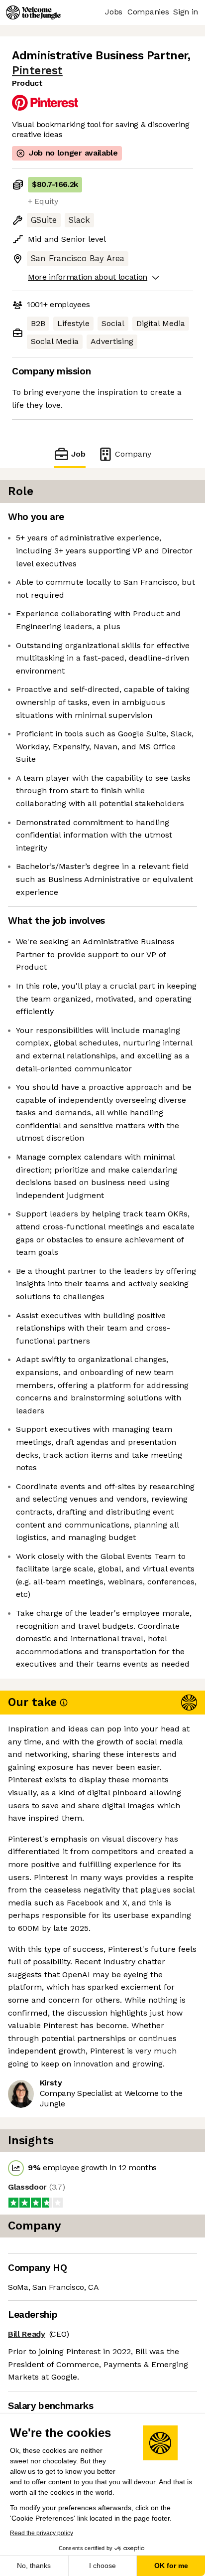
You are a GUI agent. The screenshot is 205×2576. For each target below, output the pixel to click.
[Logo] (33, 12)
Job (78, 454)
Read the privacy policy (42, 2533)
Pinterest (37, 71)
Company (133, 454)
